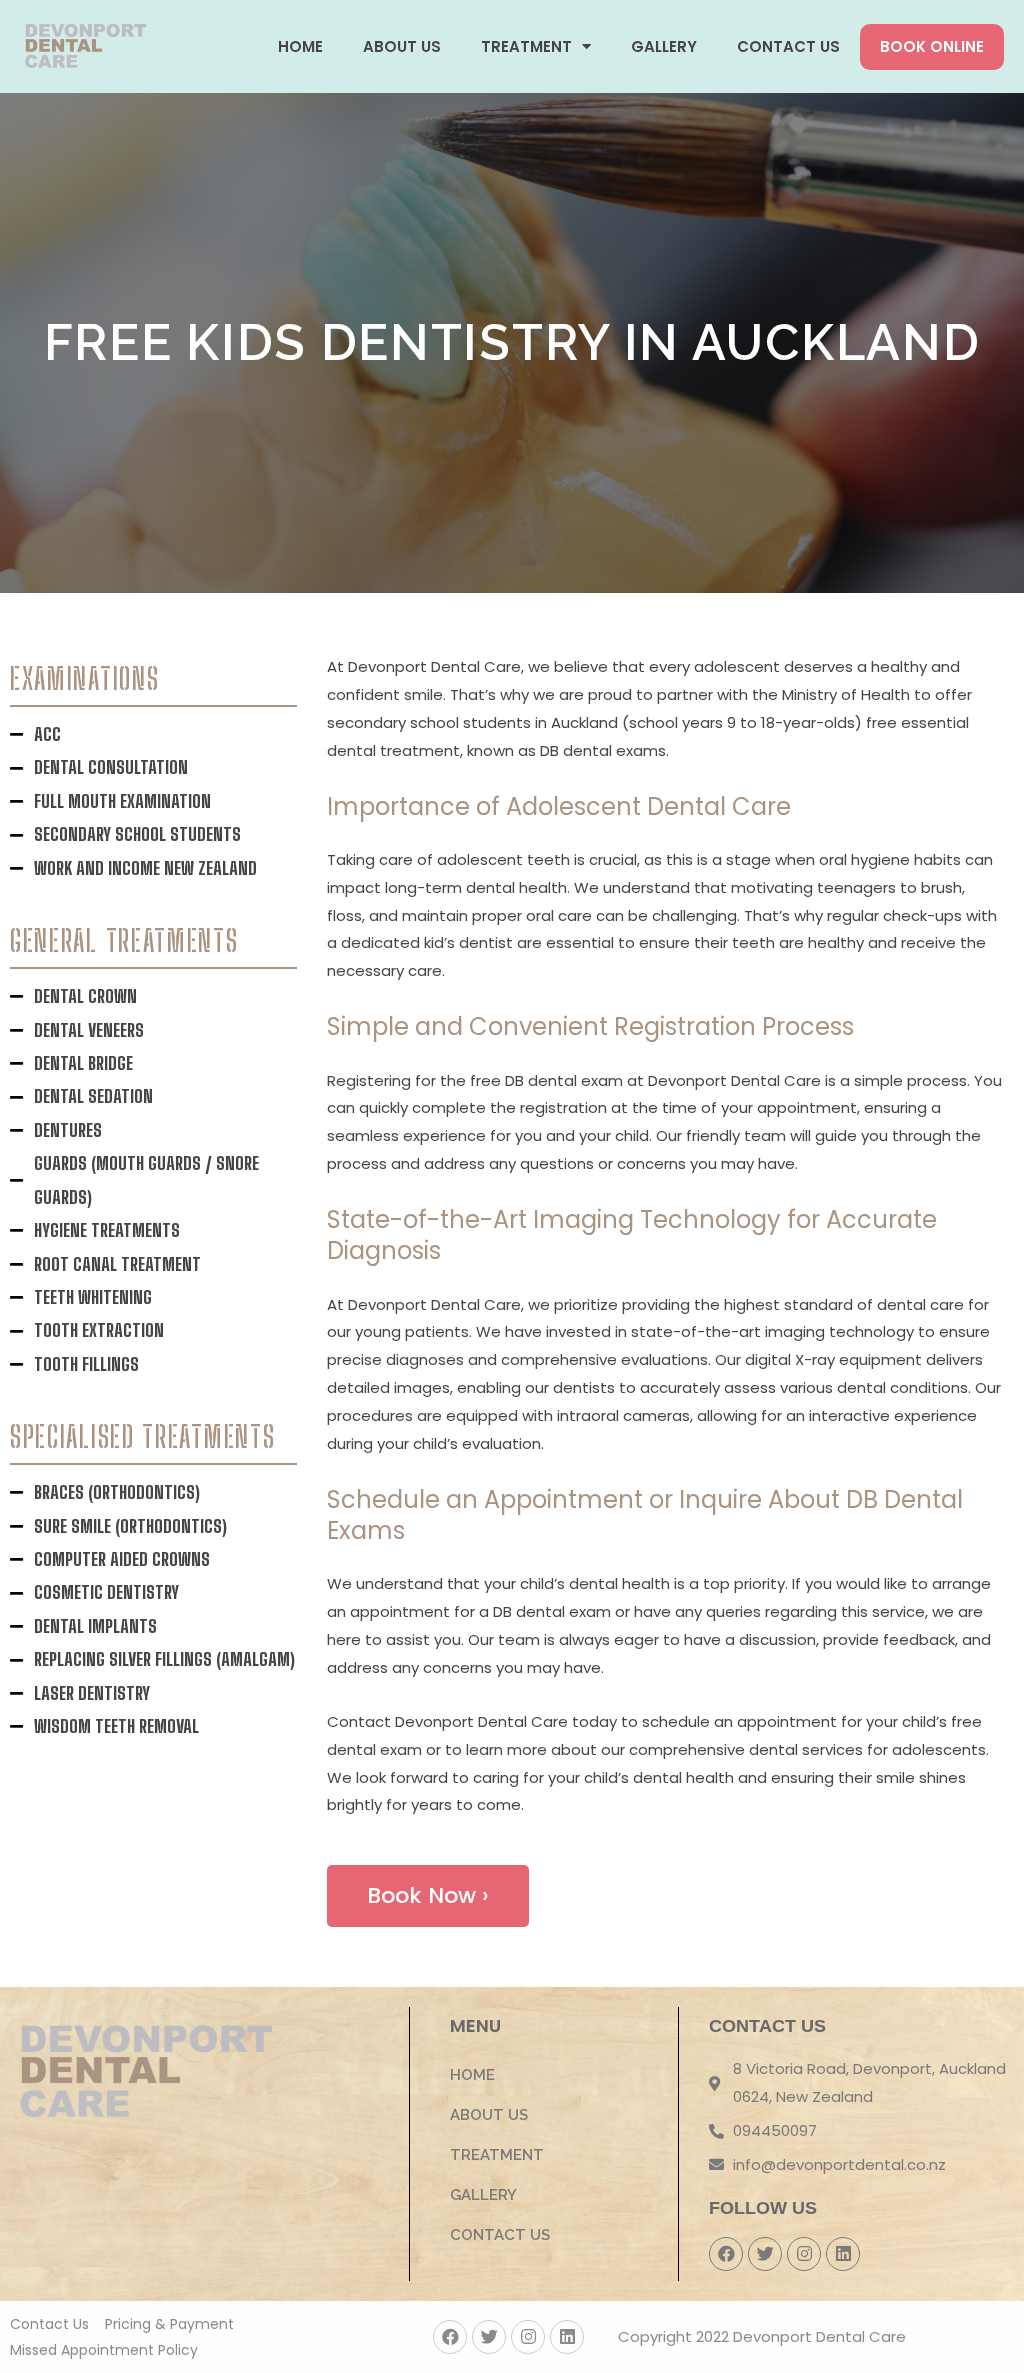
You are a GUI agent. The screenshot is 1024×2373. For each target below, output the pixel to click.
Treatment (526, 46)
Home (300, 46)
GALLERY (664, 46)
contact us (788, 46)
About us (402, 46)
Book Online (932, 46)
